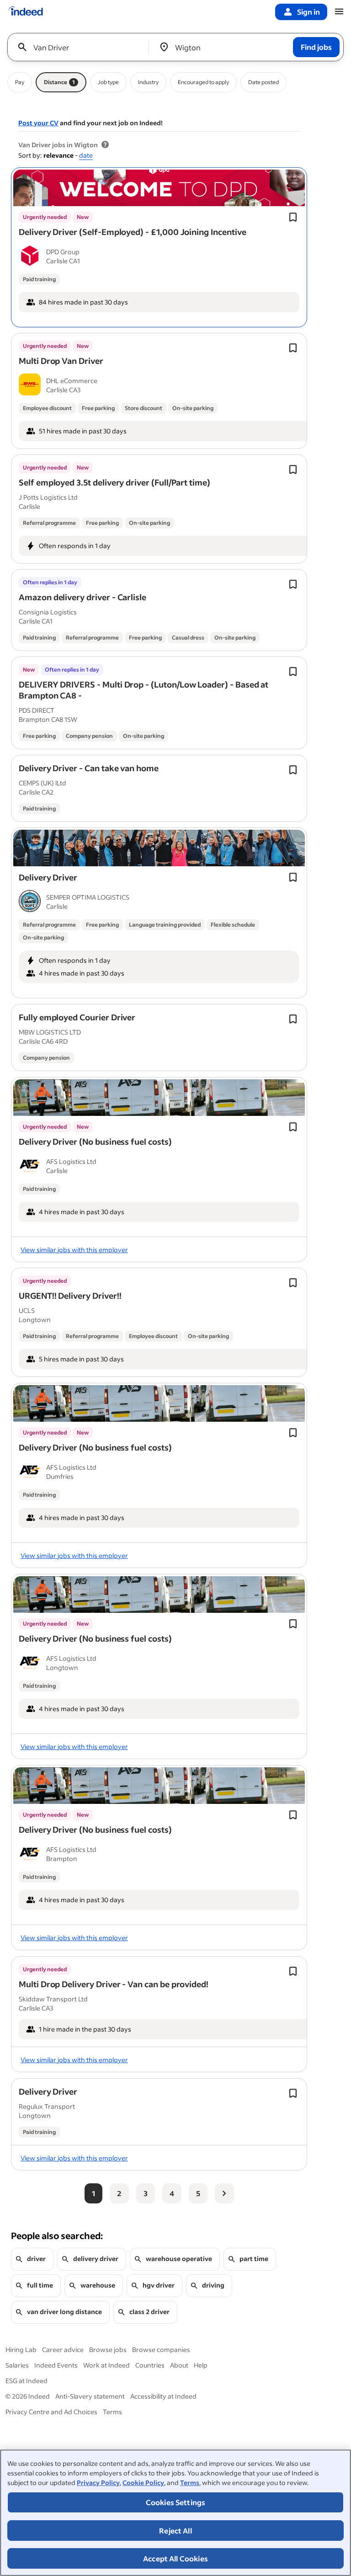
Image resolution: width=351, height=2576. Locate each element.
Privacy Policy (98, 2483)
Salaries (17, 2365)
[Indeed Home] (26, 12)
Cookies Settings (176, 2502)
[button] (133, 232)
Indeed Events (56, 2365)
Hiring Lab (21, 2349)
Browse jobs (108, 2349)
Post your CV (38, 123)
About (179, 2365)
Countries (150, 2365)
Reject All (175, 2531)
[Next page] (224, 2193)
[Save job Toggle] (293, 217)
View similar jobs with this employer (74, 1250)
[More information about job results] (105, 145)
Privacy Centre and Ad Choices (51, 2412)
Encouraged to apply (203, 82)
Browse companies (161, 2349)
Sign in (308, 12)
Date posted (263, 82)
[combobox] (82, 47)
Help (201, 2365)
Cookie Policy (143, 2483)
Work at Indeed (106, 2365)
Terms (190, 2483)
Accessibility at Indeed (163, 2396)
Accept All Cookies (175, 2558)
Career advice (63, 2349)
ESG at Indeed (27, 2381)
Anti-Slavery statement (90, 2396)
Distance (59, 82)
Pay (20, 82)
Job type (108, 82)
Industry (148, 82)
